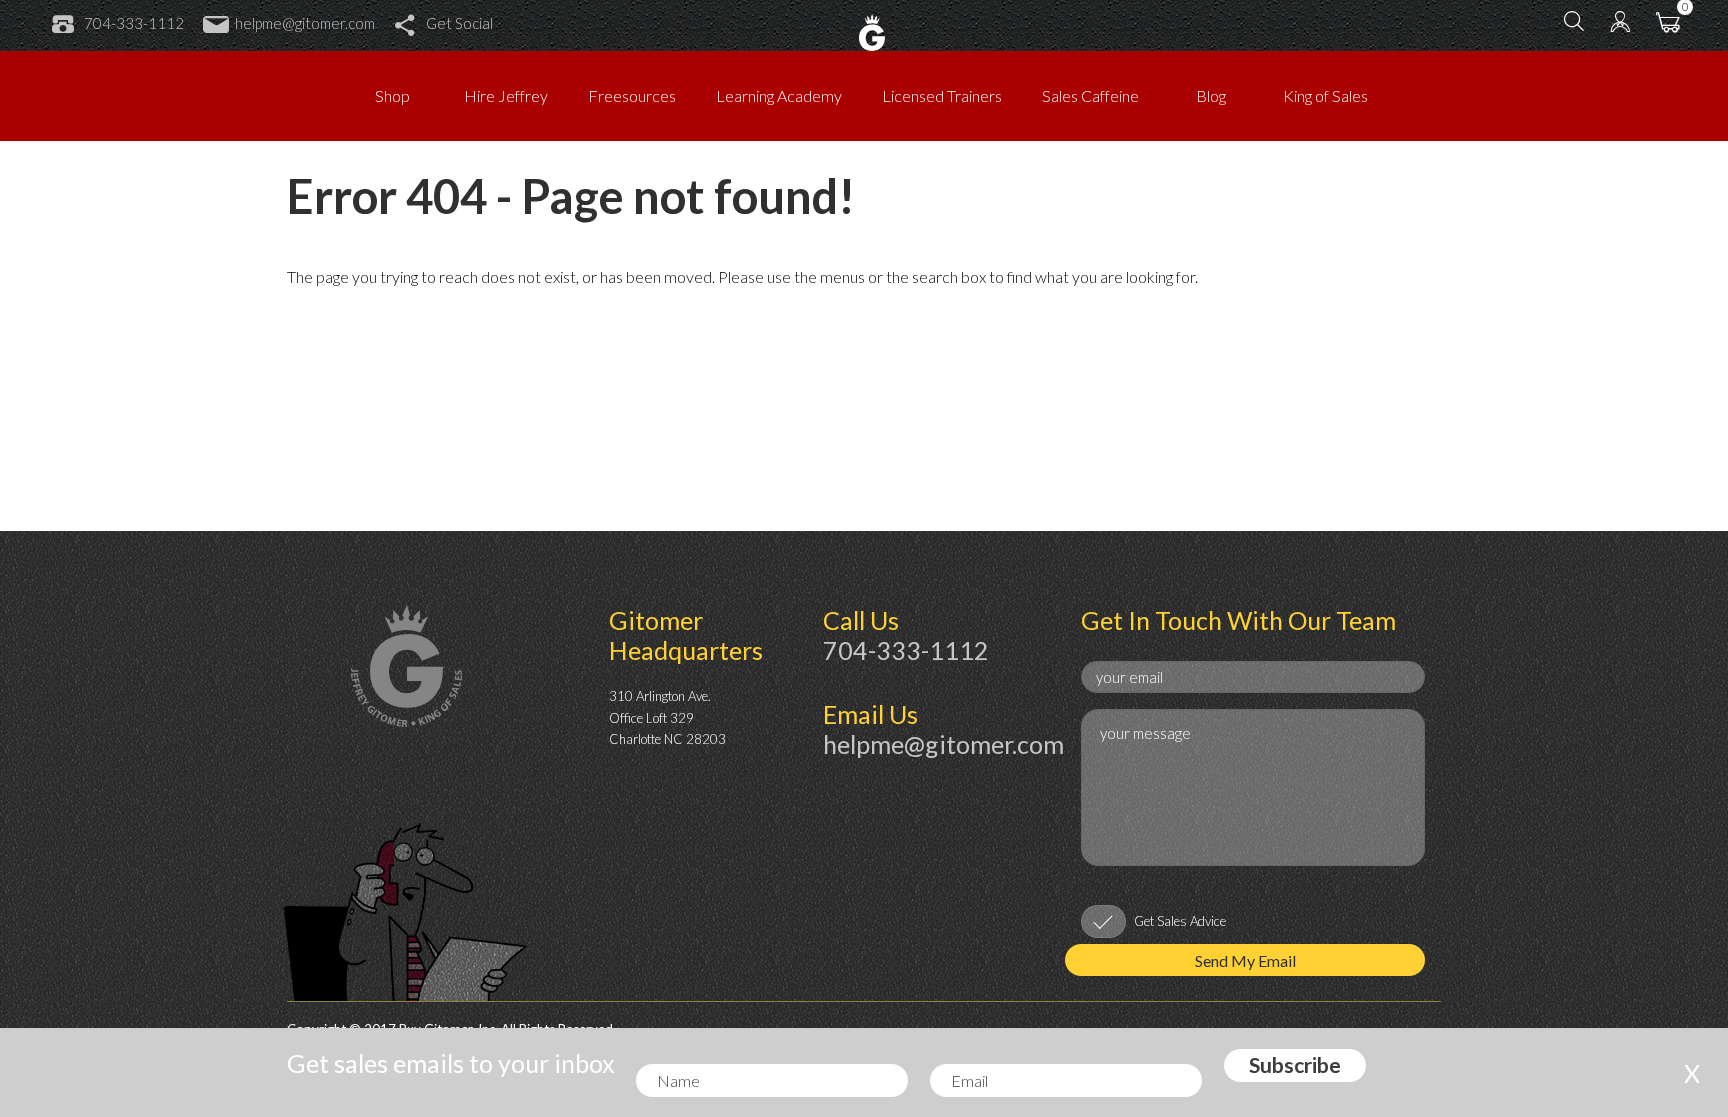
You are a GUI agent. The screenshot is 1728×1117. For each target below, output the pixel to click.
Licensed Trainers (942, 95)
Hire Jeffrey (506, 95)
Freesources (632, 95)
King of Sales (1325, 95)
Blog (1211, 95)
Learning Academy (779, 95)
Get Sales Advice (1180, 921)
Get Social (459, 23)
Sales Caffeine (1090, 95)
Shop (392, 95)
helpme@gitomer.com (305, 23)
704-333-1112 (134, 23)
